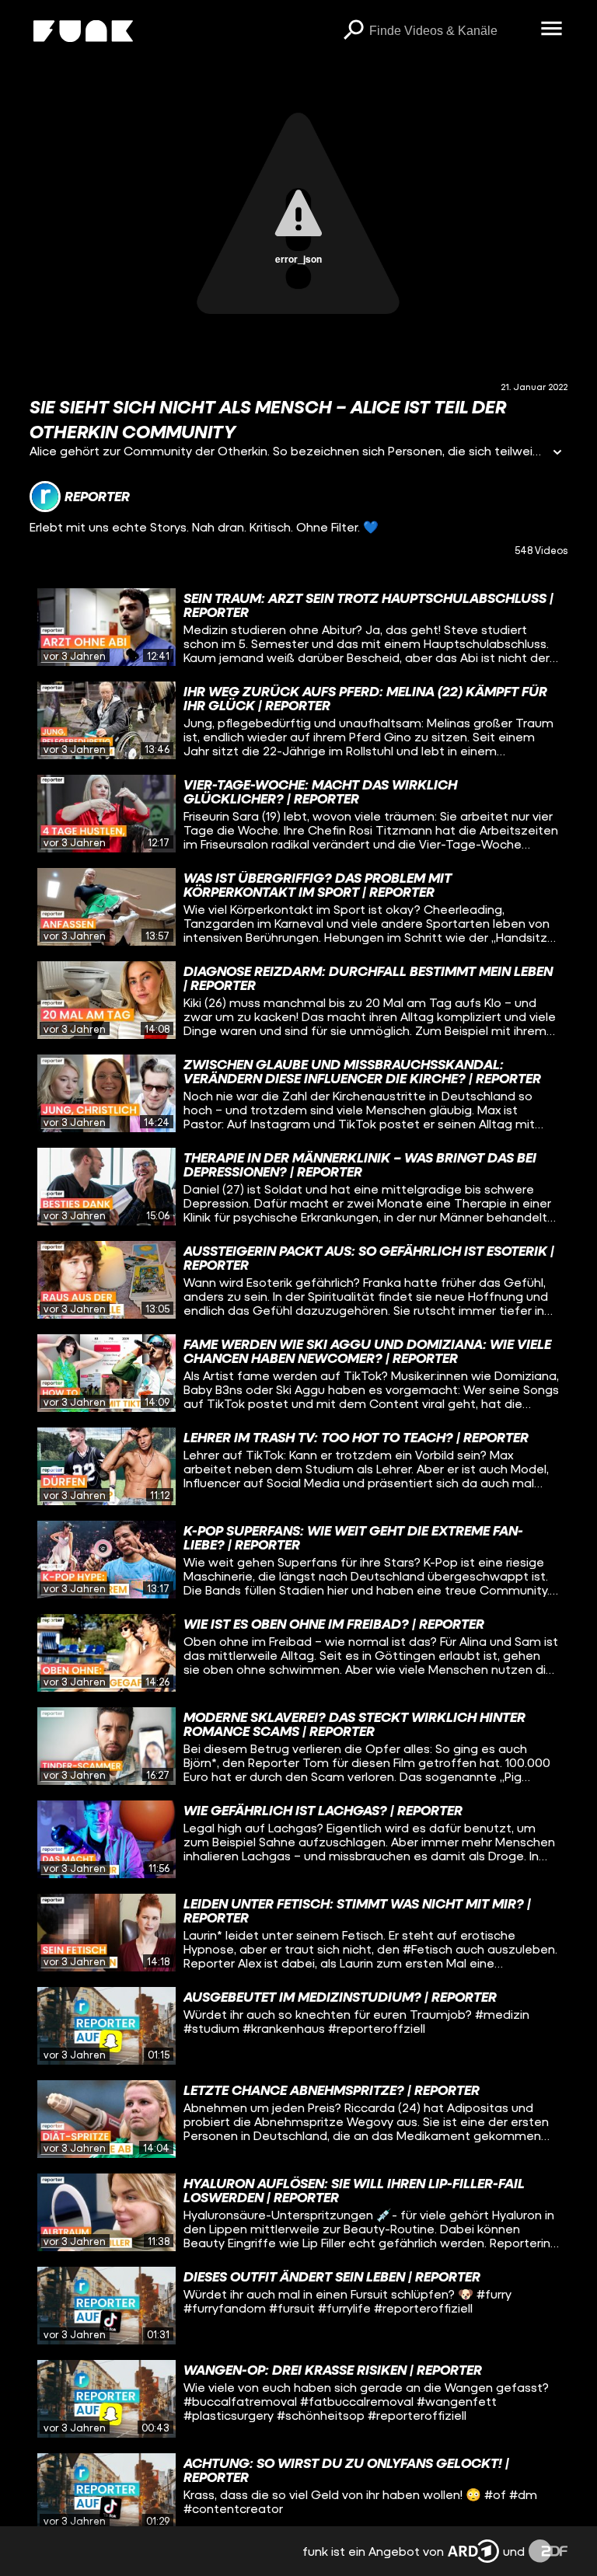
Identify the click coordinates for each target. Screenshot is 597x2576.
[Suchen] (354, 31)
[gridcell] (298, 627)
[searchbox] (450, 31)
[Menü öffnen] (552, 30)
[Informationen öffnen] (557, 453)
